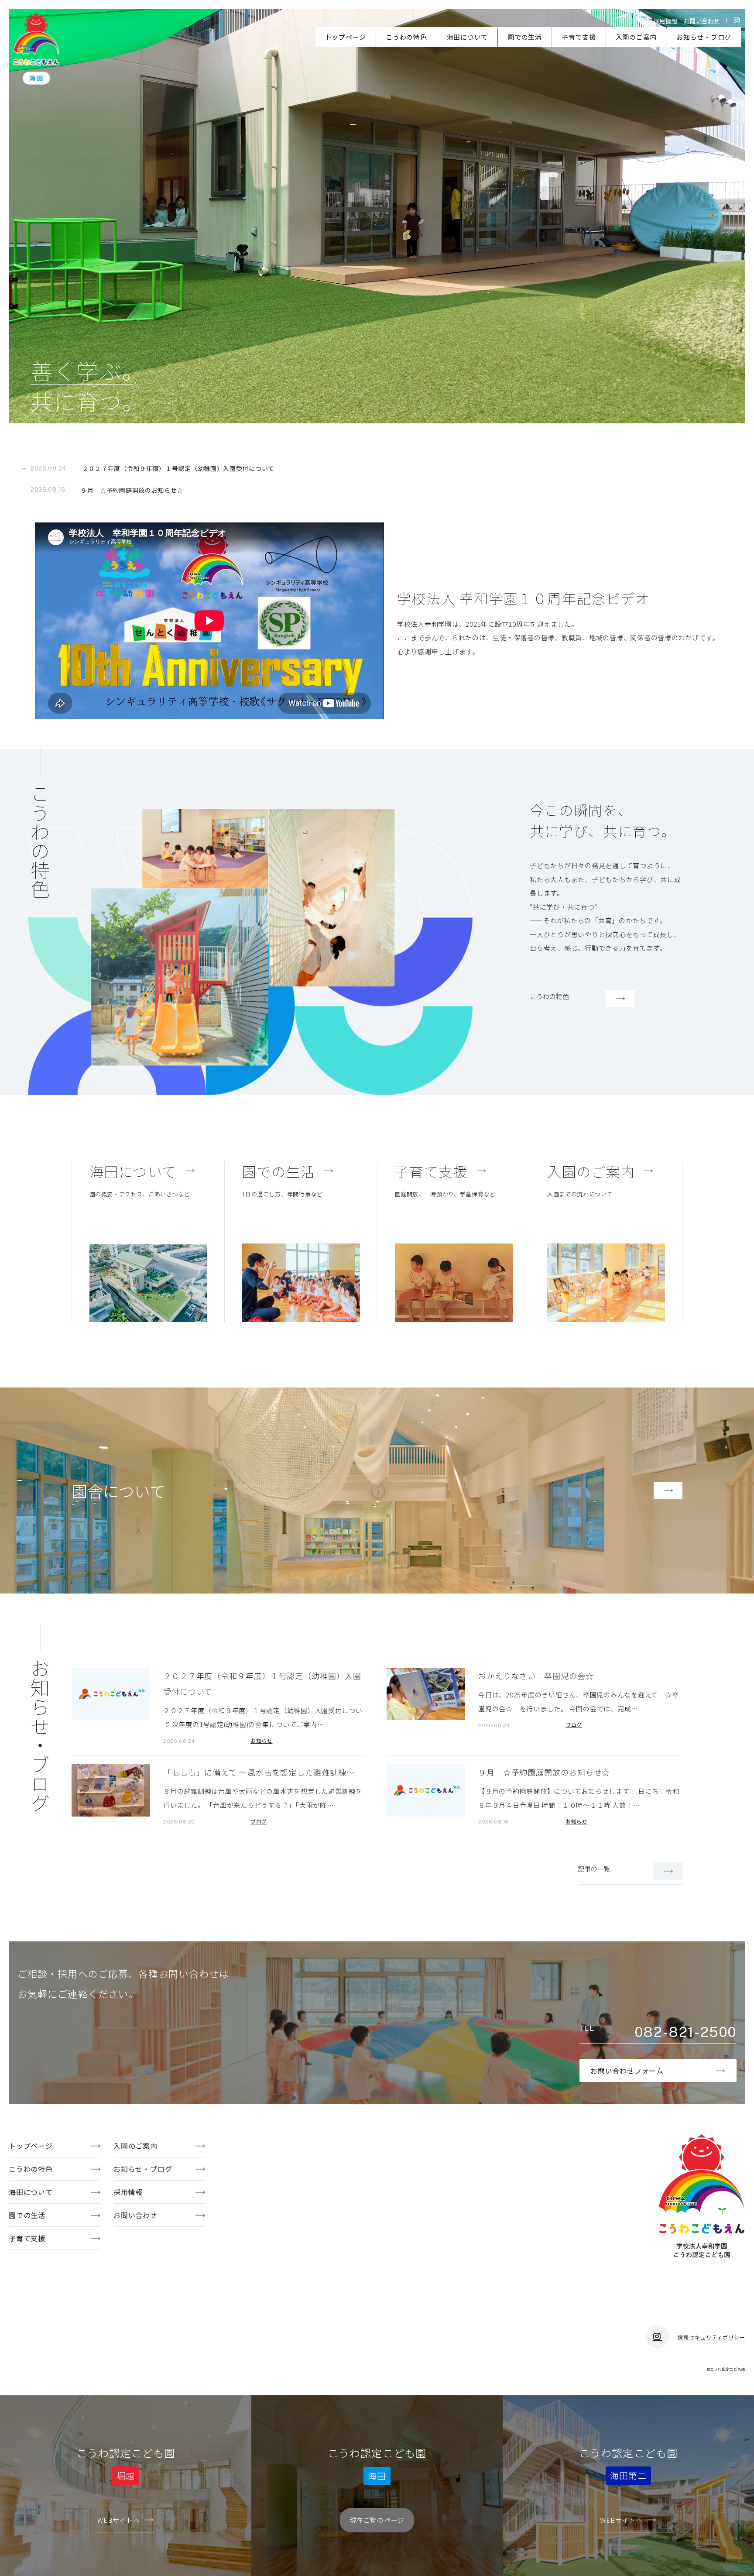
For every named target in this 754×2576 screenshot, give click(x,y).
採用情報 (666, 21)
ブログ (574, 1725)
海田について (468, 37)
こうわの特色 (406, 37)
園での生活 (525, 37)
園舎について (118, 1491)
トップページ (346, 37)
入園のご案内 (636, 37)
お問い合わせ (702, 21)
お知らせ (261, 1740)
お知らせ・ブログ (704, 37)
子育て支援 (579, 37)
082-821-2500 (685, 2032)
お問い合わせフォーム (627, 2071)
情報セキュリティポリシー (711, 2337)
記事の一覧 (594, 1869)
